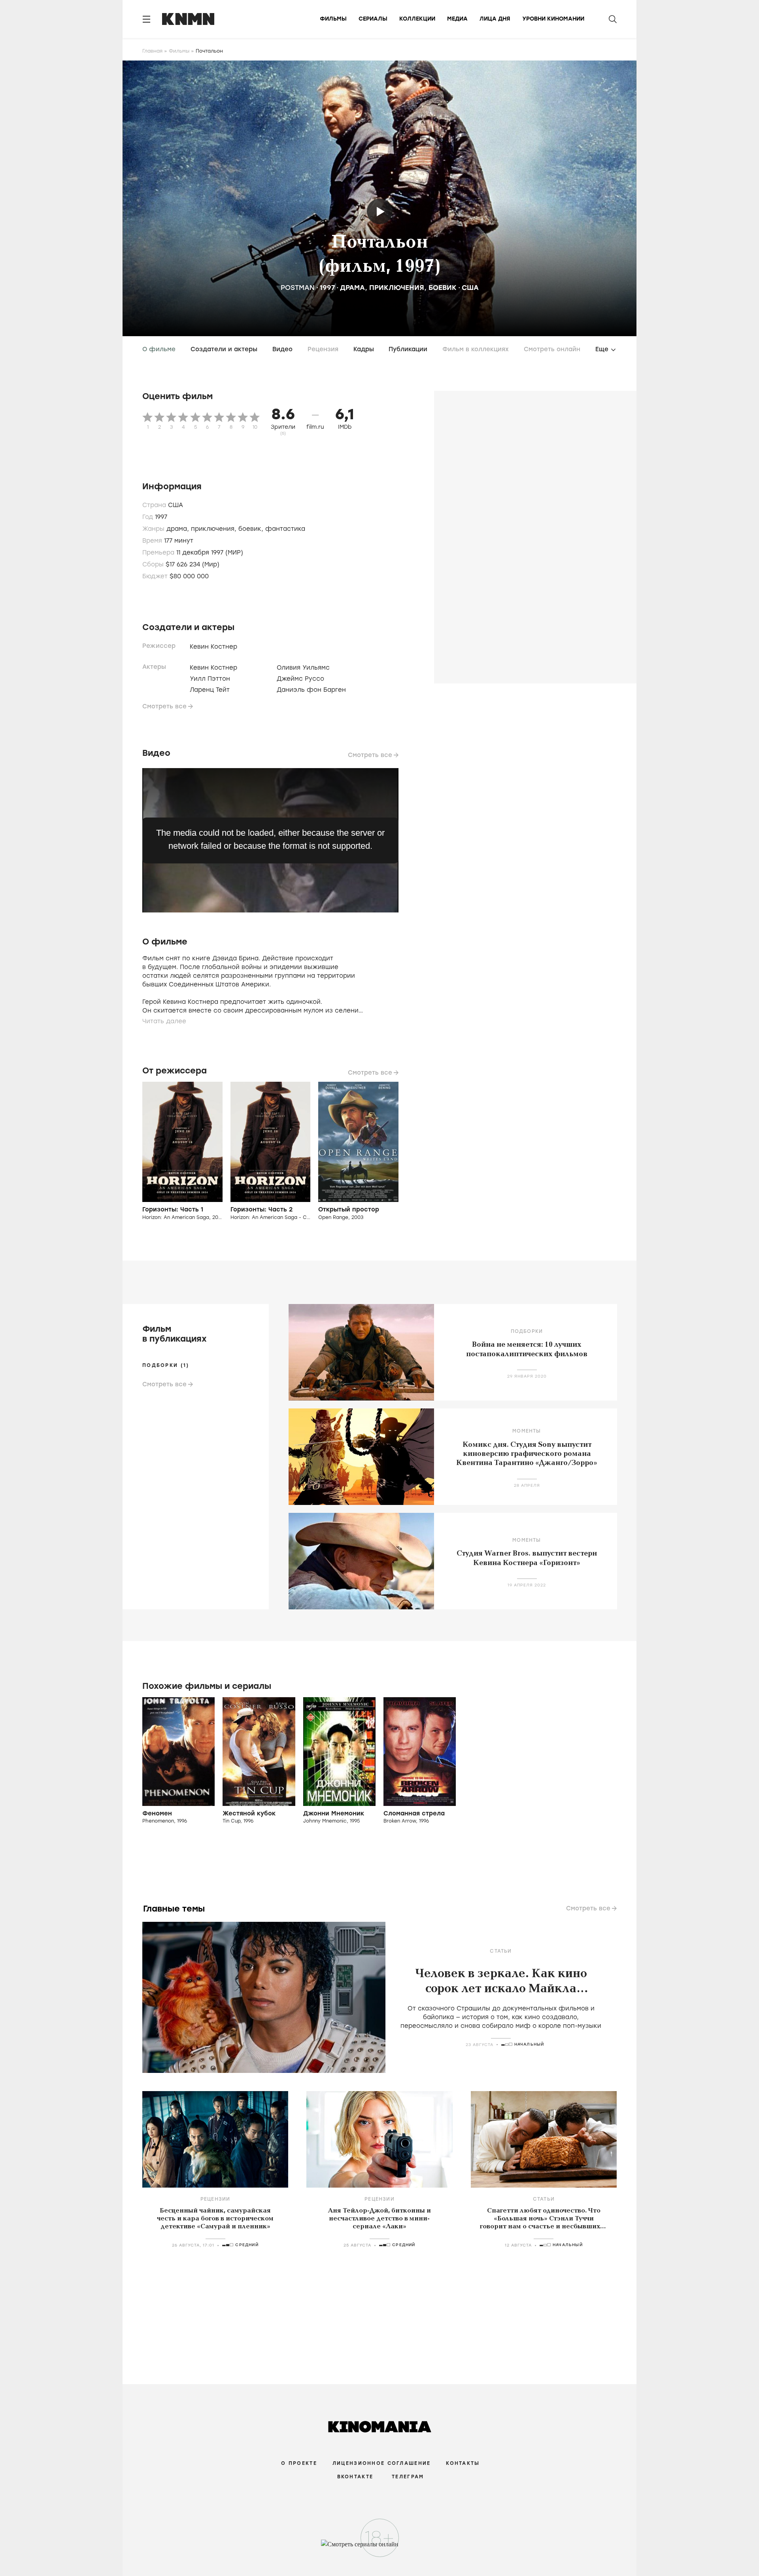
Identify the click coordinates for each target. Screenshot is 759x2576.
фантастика (285, 529)
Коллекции (417, 19)
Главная (152, 51)
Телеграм (408, 2477)
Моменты (527, 1431)
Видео (282, 349)
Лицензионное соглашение (381, 2463)
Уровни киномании (553, 19)
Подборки (527, 1331)
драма (352, 288)
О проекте (299, 2463)
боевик (443, 288)
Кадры (364, 349)
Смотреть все (164, 706)
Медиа (457, 19)
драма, (179, 529)
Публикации (408, 349)
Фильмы (333, 19)
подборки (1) (166, 1365)
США (470, 288)
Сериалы (373, 19)
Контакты (463, 2463)
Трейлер (380, 211)
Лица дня (495, 19)
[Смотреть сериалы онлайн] (380, 2548)
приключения (397, 288)
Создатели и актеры (224, 349)
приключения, (215, 529)
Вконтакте (355, 2477)
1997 (327, 288)
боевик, (252, 529)
